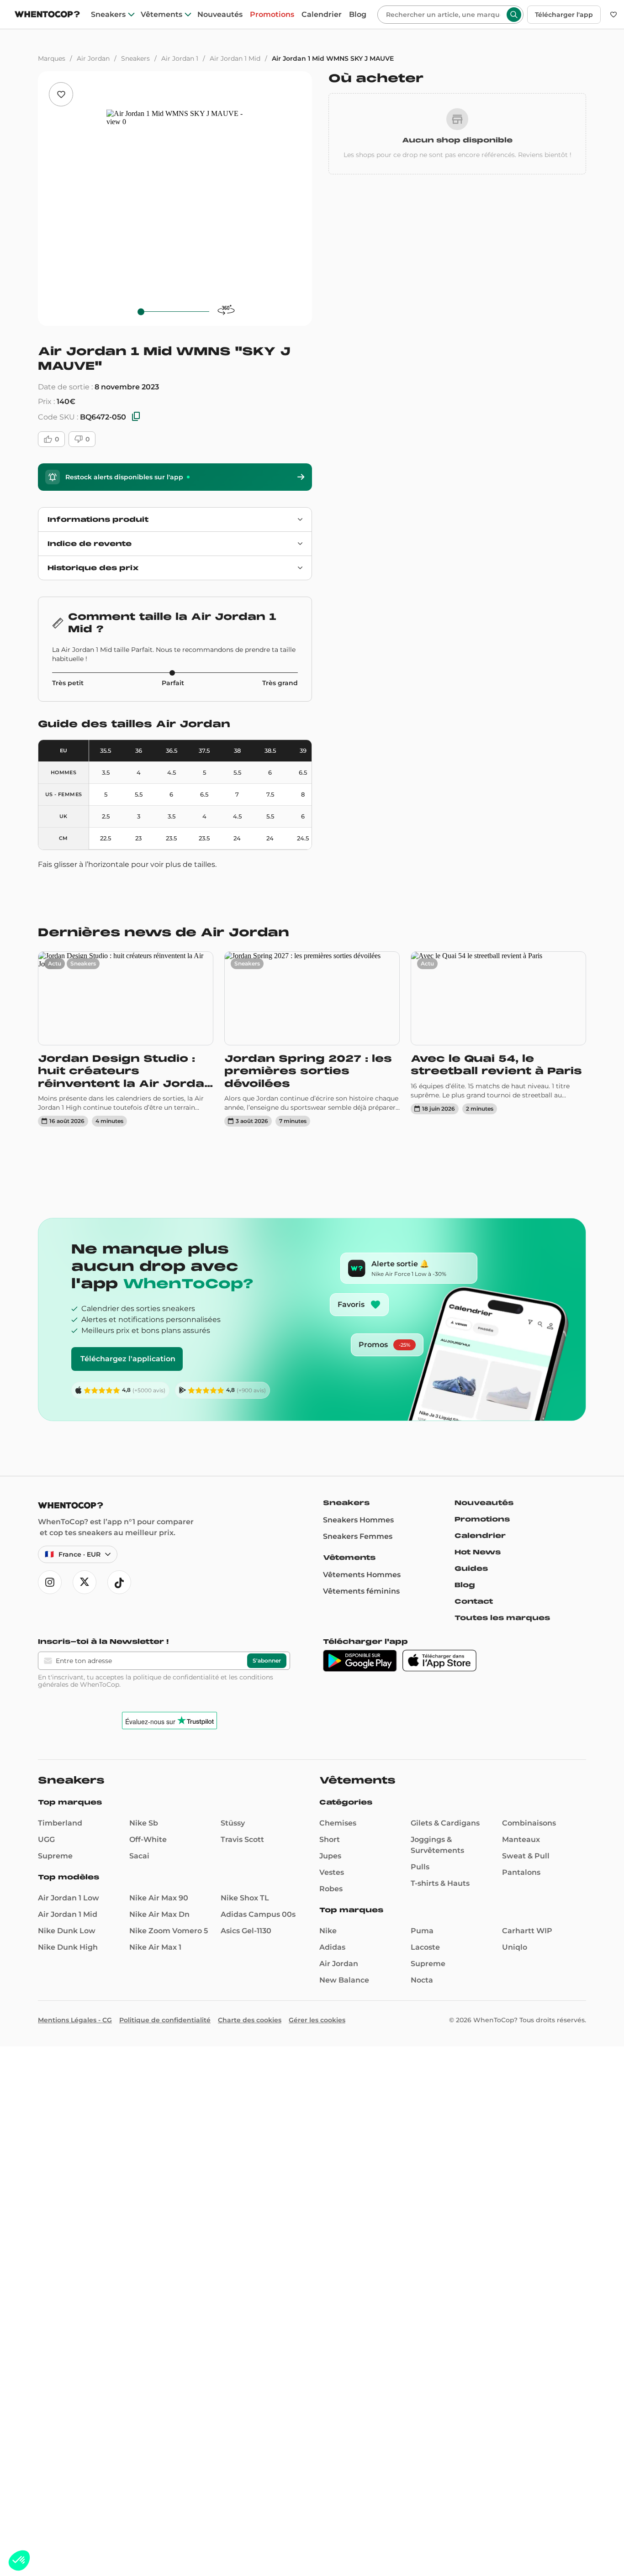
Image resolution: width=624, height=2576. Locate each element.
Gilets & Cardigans (445, 1823)
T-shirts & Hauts (440, 1883)
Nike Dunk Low (67, 1931)
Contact (474, 1601)
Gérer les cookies (317, 2020)
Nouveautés (220, 15)
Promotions (272, 15)
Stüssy (233, 1823)
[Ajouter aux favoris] (61, 94)
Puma (422, 1931)
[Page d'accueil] (47, 15)
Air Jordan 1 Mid (235, 58)
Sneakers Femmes (358, 1536)
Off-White (148, 1839)
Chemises (338, 1823)
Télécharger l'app (564, 15)
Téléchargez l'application (128, 1359)
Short (330, 1839)
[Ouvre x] (85, 1582)
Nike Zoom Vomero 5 (169, 1931)
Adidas (332, 1947)
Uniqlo (515, 1947)
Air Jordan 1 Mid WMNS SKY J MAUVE (333, 58)
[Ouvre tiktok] (119, 1582)
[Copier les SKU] (136, 417)
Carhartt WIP (527, 1931)
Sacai (139, 1856)
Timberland (60, 1823)
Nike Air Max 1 (155, 1947)
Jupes (330, 1856)
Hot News (478, 1552)
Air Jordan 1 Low (69, 1898)
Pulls (420, 1867)
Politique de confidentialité (165, 2020)
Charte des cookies (250, 2020)
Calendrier (322, 15)
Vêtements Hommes (362, 1575)
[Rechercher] (514, 15)
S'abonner (267, 1660)
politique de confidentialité (176, 1677)
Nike (328, 1931)
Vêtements (161, 15)
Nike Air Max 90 (159, 1898)
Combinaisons (529, 1823)
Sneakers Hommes (358, 1520)
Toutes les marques (502, 1618)
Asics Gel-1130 (246, 1931)
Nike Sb (144, 1823)
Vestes (332, 1872)
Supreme (55, 1856)
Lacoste (425, 1947)
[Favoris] (613, 15)
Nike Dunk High (68, 1947)
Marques (52, 58)
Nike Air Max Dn (159, 1914)
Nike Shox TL (245, 1898)
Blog (358, 15)
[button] (19, 2560)
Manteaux (521, 1839)
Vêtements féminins (361, 1591)
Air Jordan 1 (180, 58)
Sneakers (108, 15)
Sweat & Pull (526, 1856)
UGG (46, 1839)
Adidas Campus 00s (258, 1914)
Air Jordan (93, 58)
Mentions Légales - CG (75, 2020)
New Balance (344, 1980)
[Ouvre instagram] (50, 1582)
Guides (471, 1569)
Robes (331, 1889)
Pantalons (521, 1872)
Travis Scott (242, 1839)
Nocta (422, 1980)
